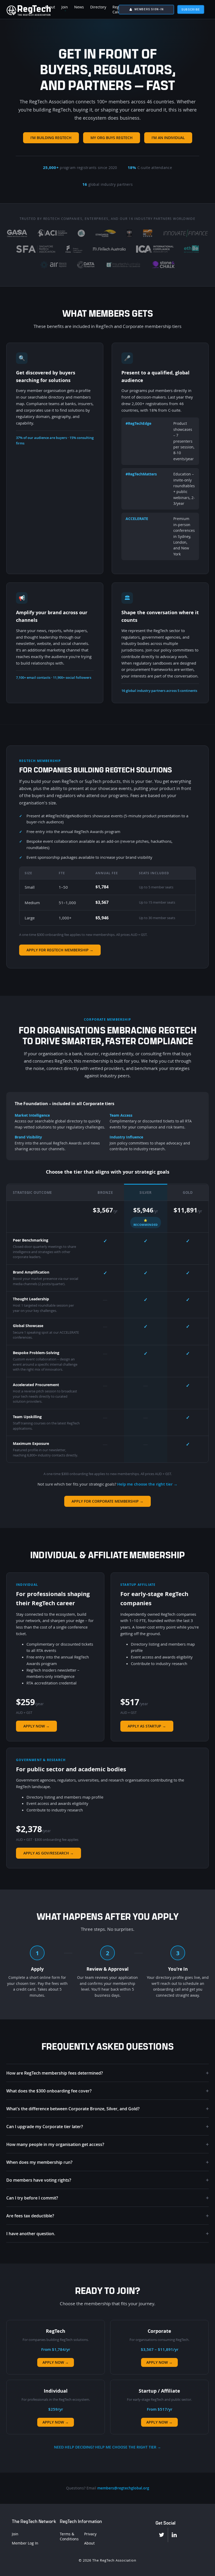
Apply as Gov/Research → (49, 1853)
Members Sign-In (149, 9)
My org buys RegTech (112, 138)
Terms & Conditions (69, 2536)
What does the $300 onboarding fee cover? (107, 2091)
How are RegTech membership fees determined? (107, 2073)
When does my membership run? (107, 2162)
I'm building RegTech (51, 138)
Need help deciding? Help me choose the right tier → (107, 2447)
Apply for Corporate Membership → (107, 1501)
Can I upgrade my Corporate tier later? (107, 2126)
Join (15, 2534)
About (89, 2543)
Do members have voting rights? (107, 2180)
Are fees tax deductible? (107, 2216)
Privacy (90, 2534)
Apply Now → (36, 1726)
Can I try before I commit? (107, 2198)
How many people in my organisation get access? (107, 2144)
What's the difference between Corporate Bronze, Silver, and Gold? (107, 2109)
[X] (162, 2535)
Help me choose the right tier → (147, 1484)
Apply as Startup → (147, 1726)
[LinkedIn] (174, 2535)
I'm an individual (168, 138)
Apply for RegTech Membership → (60, 950)
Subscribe (191, 9)
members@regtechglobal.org (123, 2488)
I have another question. (107, 2233)
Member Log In (25, 2543)
